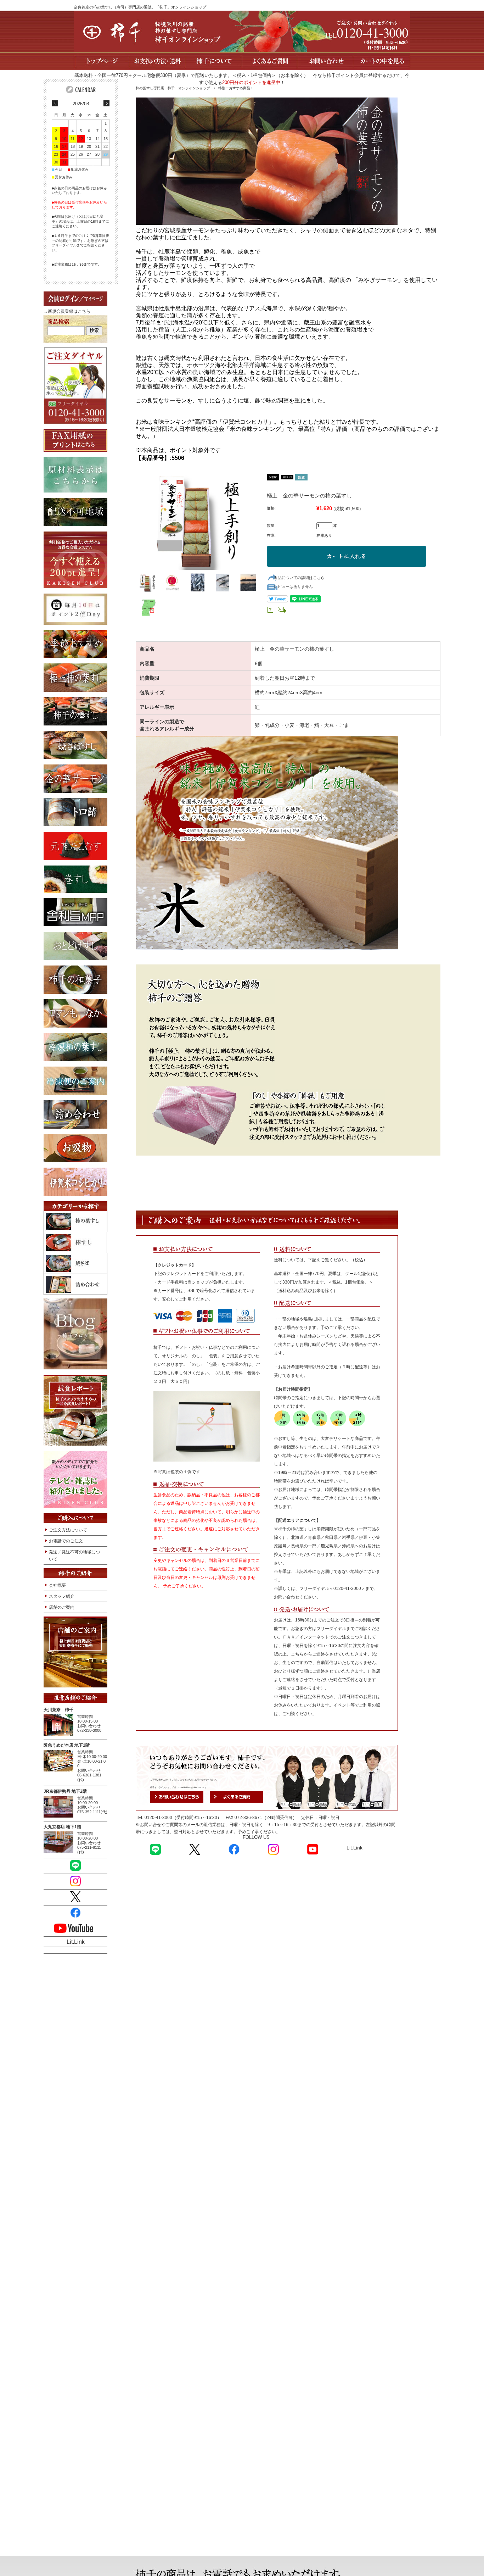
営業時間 (85, 1717)
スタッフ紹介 (62, 1596)
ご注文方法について (68, 1530)
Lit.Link (354, 1848)
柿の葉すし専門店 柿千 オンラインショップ (173, 88)
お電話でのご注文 (66, 1541)
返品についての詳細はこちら (299, 578)
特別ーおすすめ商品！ (236, 88)
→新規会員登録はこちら (67, 311)
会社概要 (57, 1585)
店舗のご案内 (62, 1607)
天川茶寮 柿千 (58, 1710)
